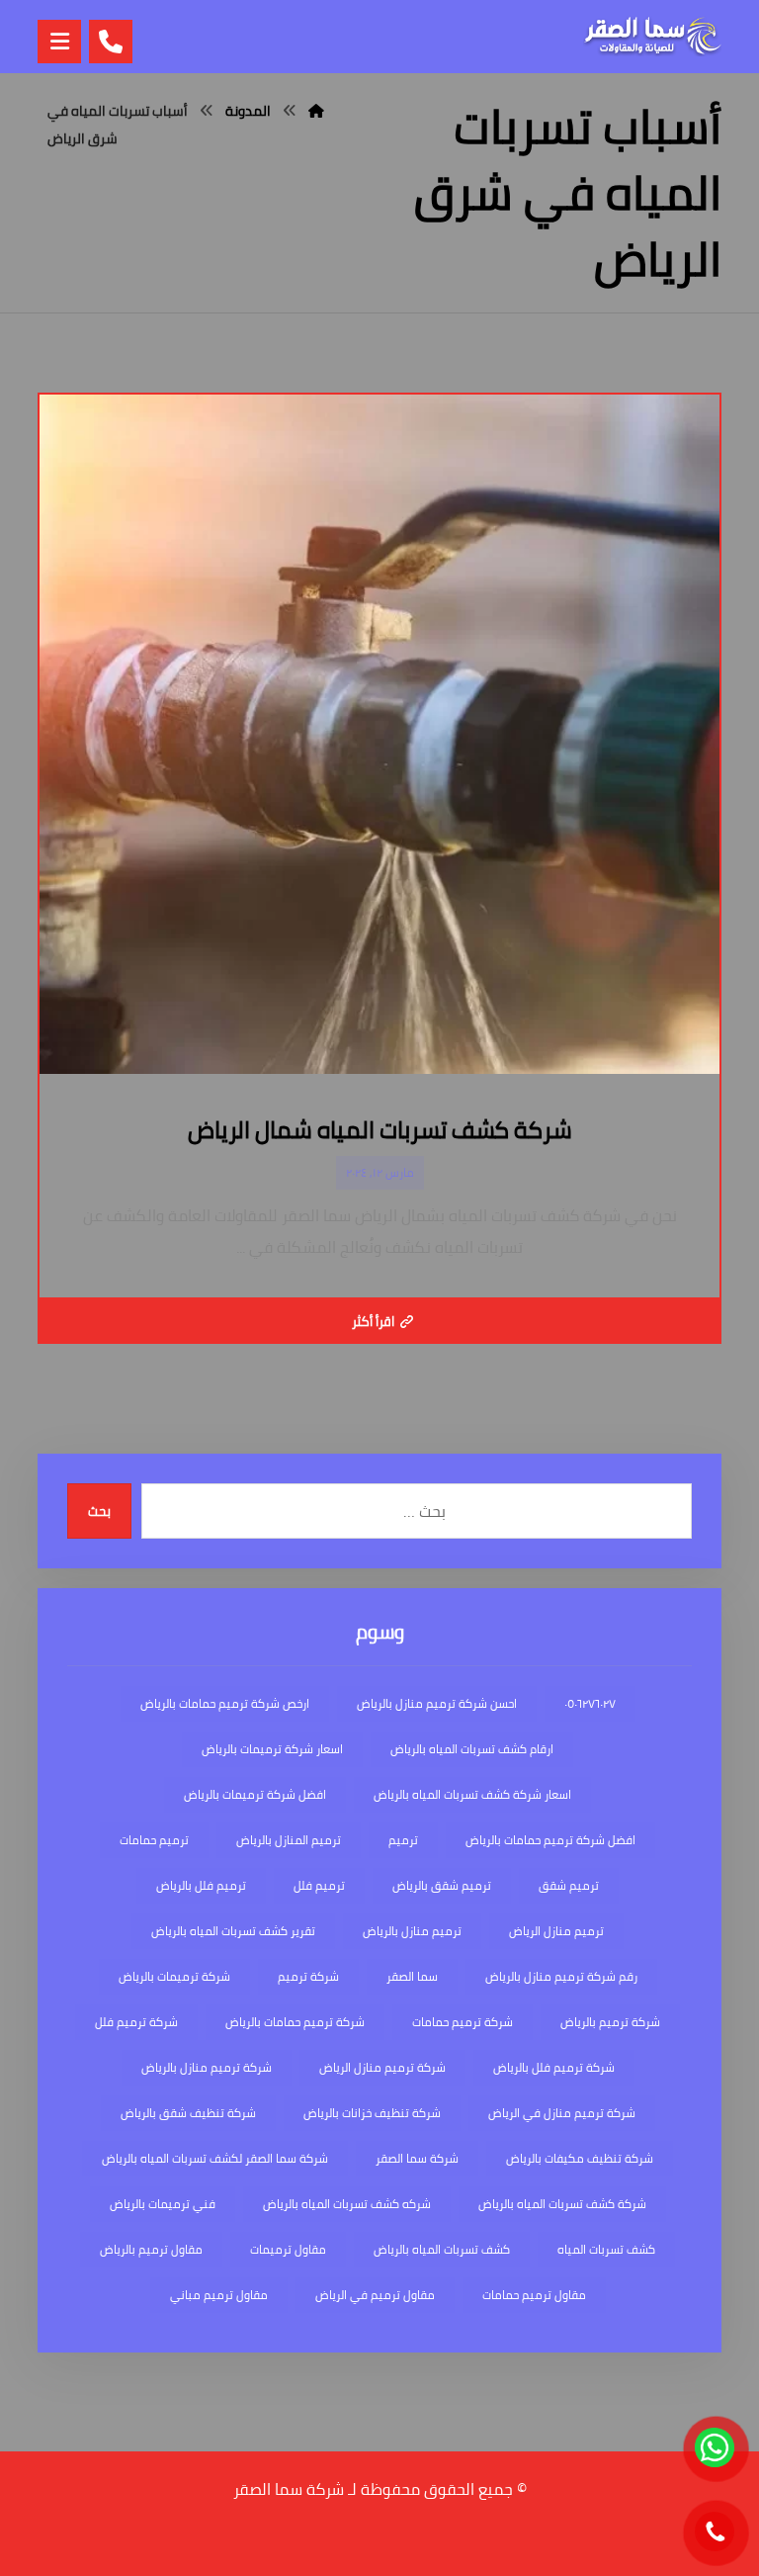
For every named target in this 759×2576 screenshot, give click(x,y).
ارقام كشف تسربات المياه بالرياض (472, 1749)
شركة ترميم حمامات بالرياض (295, 2022)
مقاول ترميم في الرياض (375, 2295)
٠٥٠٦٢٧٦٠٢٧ (590, 1703)
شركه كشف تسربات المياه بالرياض (347, 2204)
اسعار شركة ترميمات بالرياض (272, 1749)
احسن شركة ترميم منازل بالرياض (437, 1703)
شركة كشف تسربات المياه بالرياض (562, 2204)
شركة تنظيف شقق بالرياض (188, 2113)
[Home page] (316, 111)
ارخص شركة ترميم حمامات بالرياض (225, 1703)
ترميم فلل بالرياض (201, 1885)
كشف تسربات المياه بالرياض (442, 2249)
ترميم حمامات (154, 1840)
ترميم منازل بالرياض (412, 1931)
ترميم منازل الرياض (556, 1931)
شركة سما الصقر (417, 2158)
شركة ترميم (308, 1976)
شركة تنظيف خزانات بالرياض (372, 2113)
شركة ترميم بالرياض (610, 2022)
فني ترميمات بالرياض (163, 2204)
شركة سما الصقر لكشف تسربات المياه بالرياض (215, 2158)
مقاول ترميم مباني (219, 2295)
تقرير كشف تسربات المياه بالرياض (233, 1931)
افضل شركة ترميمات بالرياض (255, 1794)
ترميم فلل (319, 1885)
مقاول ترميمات (288, 2249)
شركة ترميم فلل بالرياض (554, 2067)
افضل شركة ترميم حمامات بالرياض (550, 1840)
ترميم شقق (569, 1885)
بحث (99, 1511)
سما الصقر (412, 1976)
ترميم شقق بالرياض (442, 1885)
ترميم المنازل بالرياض (289, 1840)
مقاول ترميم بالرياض (151, 2249)
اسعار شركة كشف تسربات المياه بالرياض (472, 1794)
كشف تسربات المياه (606, 2249)
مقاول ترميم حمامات (534, 2295)
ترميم (403, 1840)
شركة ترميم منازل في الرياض (562, 2113)
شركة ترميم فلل (136, 2022)
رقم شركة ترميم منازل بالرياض (561, 1976)
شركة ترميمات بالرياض (174, 1976)
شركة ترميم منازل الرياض (382, 2067)
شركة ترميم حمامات (463, 2022)
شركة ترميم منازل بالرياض (207, 2067)
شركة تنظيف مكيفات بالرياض (580, 2158)
